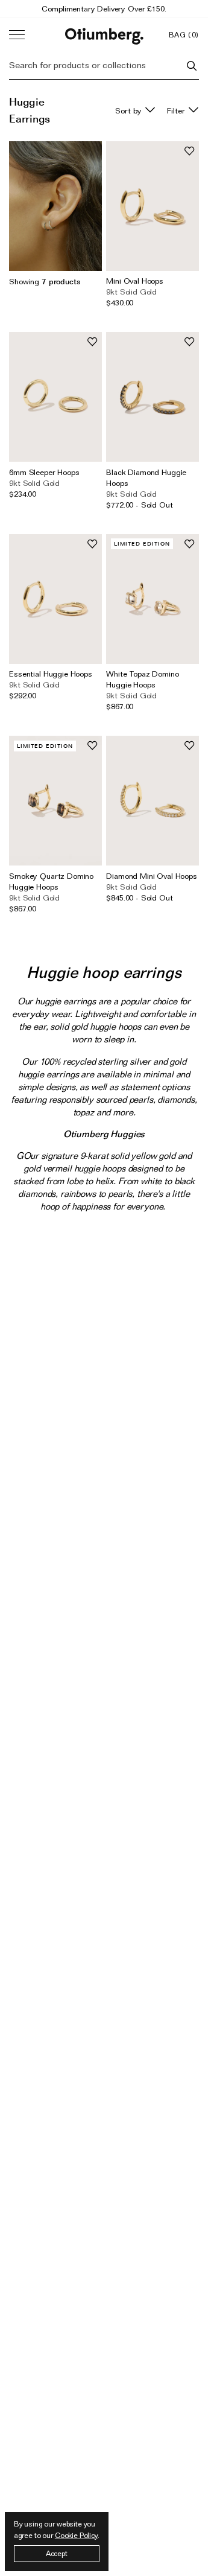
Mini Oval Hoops (135, 281)
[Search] (192, 66)
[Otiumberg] (104, 35)
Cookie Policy (76, 2535)
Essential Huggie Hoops (51, 674)
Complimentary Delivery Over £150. (104, 8)
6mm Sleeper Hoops (44, 472)
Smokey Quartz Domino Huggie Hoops (51, 881)
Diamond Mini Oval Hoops (152, 876)
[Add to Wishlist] (189, 151)
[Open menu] (17, 35)
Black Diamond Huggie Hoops (146, 477)
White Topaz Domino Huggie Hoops (142, 679)
